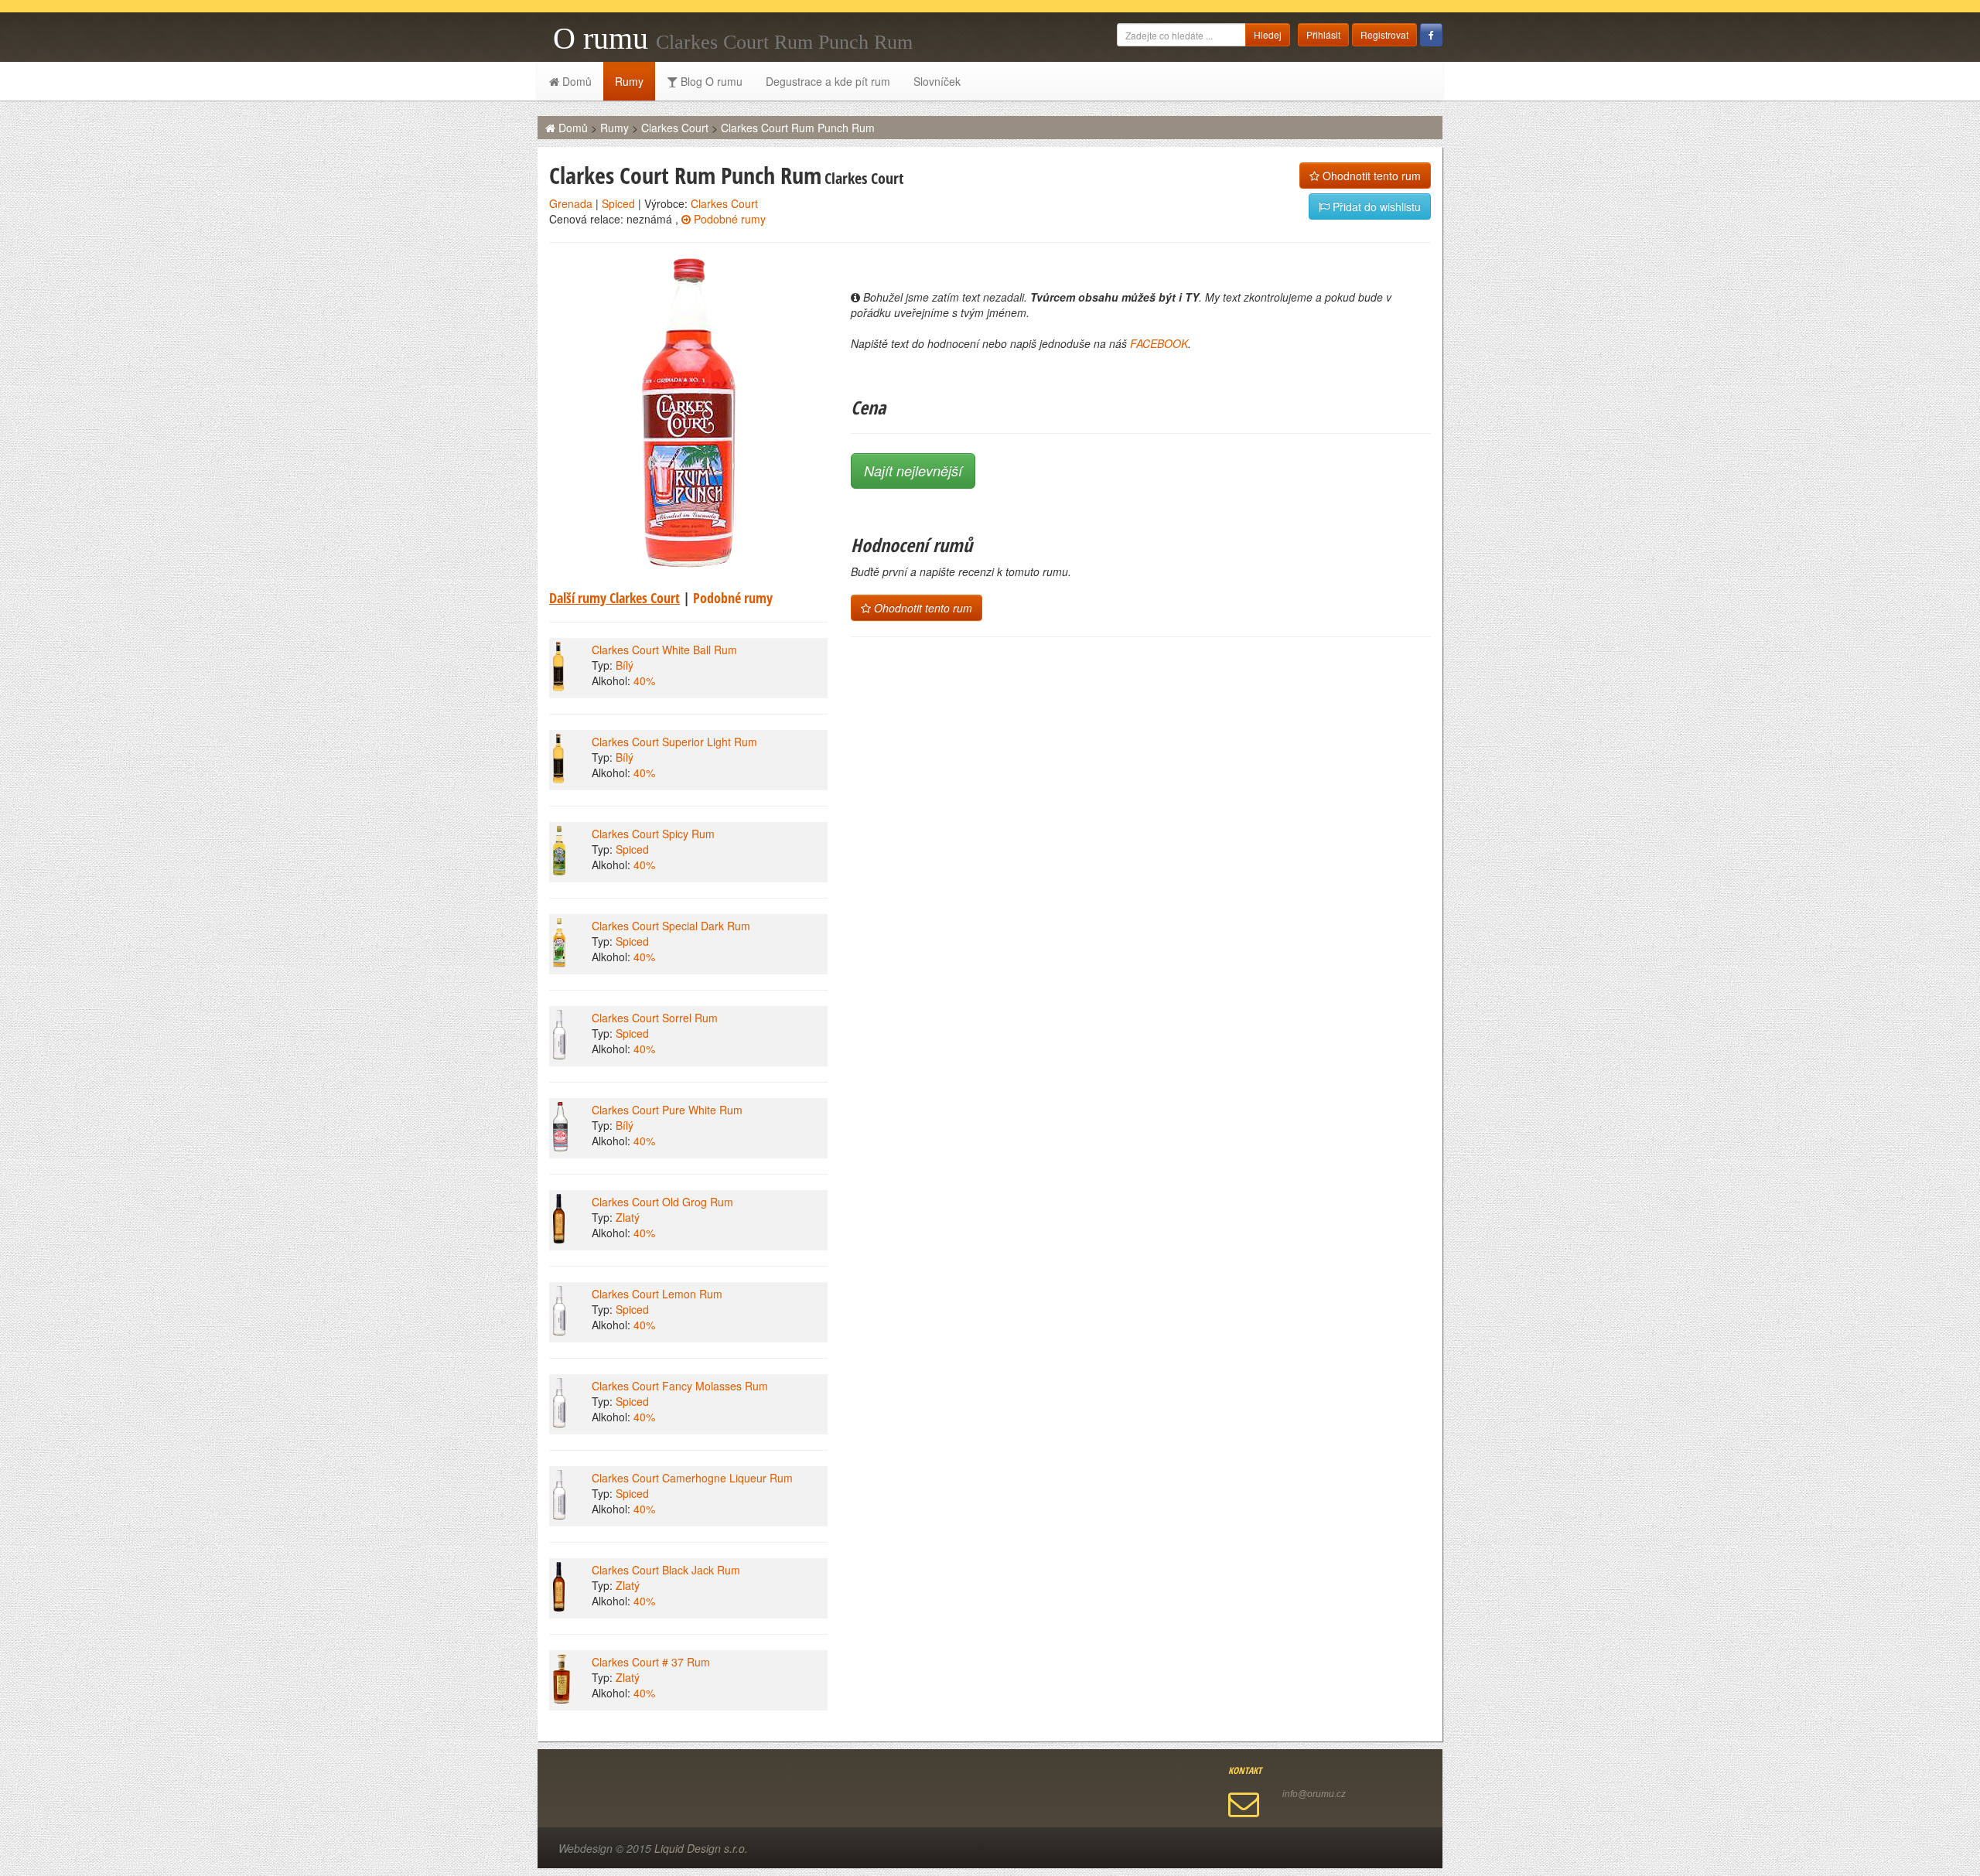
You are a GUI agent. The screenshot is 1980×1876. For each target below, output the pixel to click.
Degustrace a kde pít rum (828, 81)
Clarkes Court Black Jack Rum (666, 1570)
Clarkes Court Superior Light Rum (674, 742)
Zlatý (628, 1217)
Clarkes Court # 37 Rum (651, 1662)
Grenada (571, 203)
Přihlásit (1323, 34)
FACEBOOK (1159, 343)
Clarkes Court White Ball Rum (664, 650)
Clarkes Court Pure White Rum (667, 1110)
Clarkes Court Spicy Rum (653, 834)
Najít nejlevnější (913, 471)
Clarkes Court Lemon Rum (657, 1294)
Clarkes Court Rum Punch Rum (798, 128)
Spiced (618, 203)
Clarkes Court (675, 128)
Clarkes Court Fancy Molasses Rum (680, 1386)
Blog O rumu (710, 81)
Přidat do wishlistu (1375, 206)
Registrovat (1384, 34)
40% (644, 680)
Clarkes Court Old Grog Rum (662, 1202)
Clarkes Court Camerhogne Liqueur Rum (692, 1478)
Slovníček (937, 81)
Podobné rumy (728, 219)
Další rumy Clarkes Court (614, 598)
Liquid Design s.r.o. (701, 1848)
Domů (575, 81)
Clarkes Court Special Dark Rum (671, 926)
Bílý (625, 665)
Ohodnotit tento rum (1370, 176)
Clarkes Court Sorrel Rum (655, 1018)
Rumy (629, 81)
